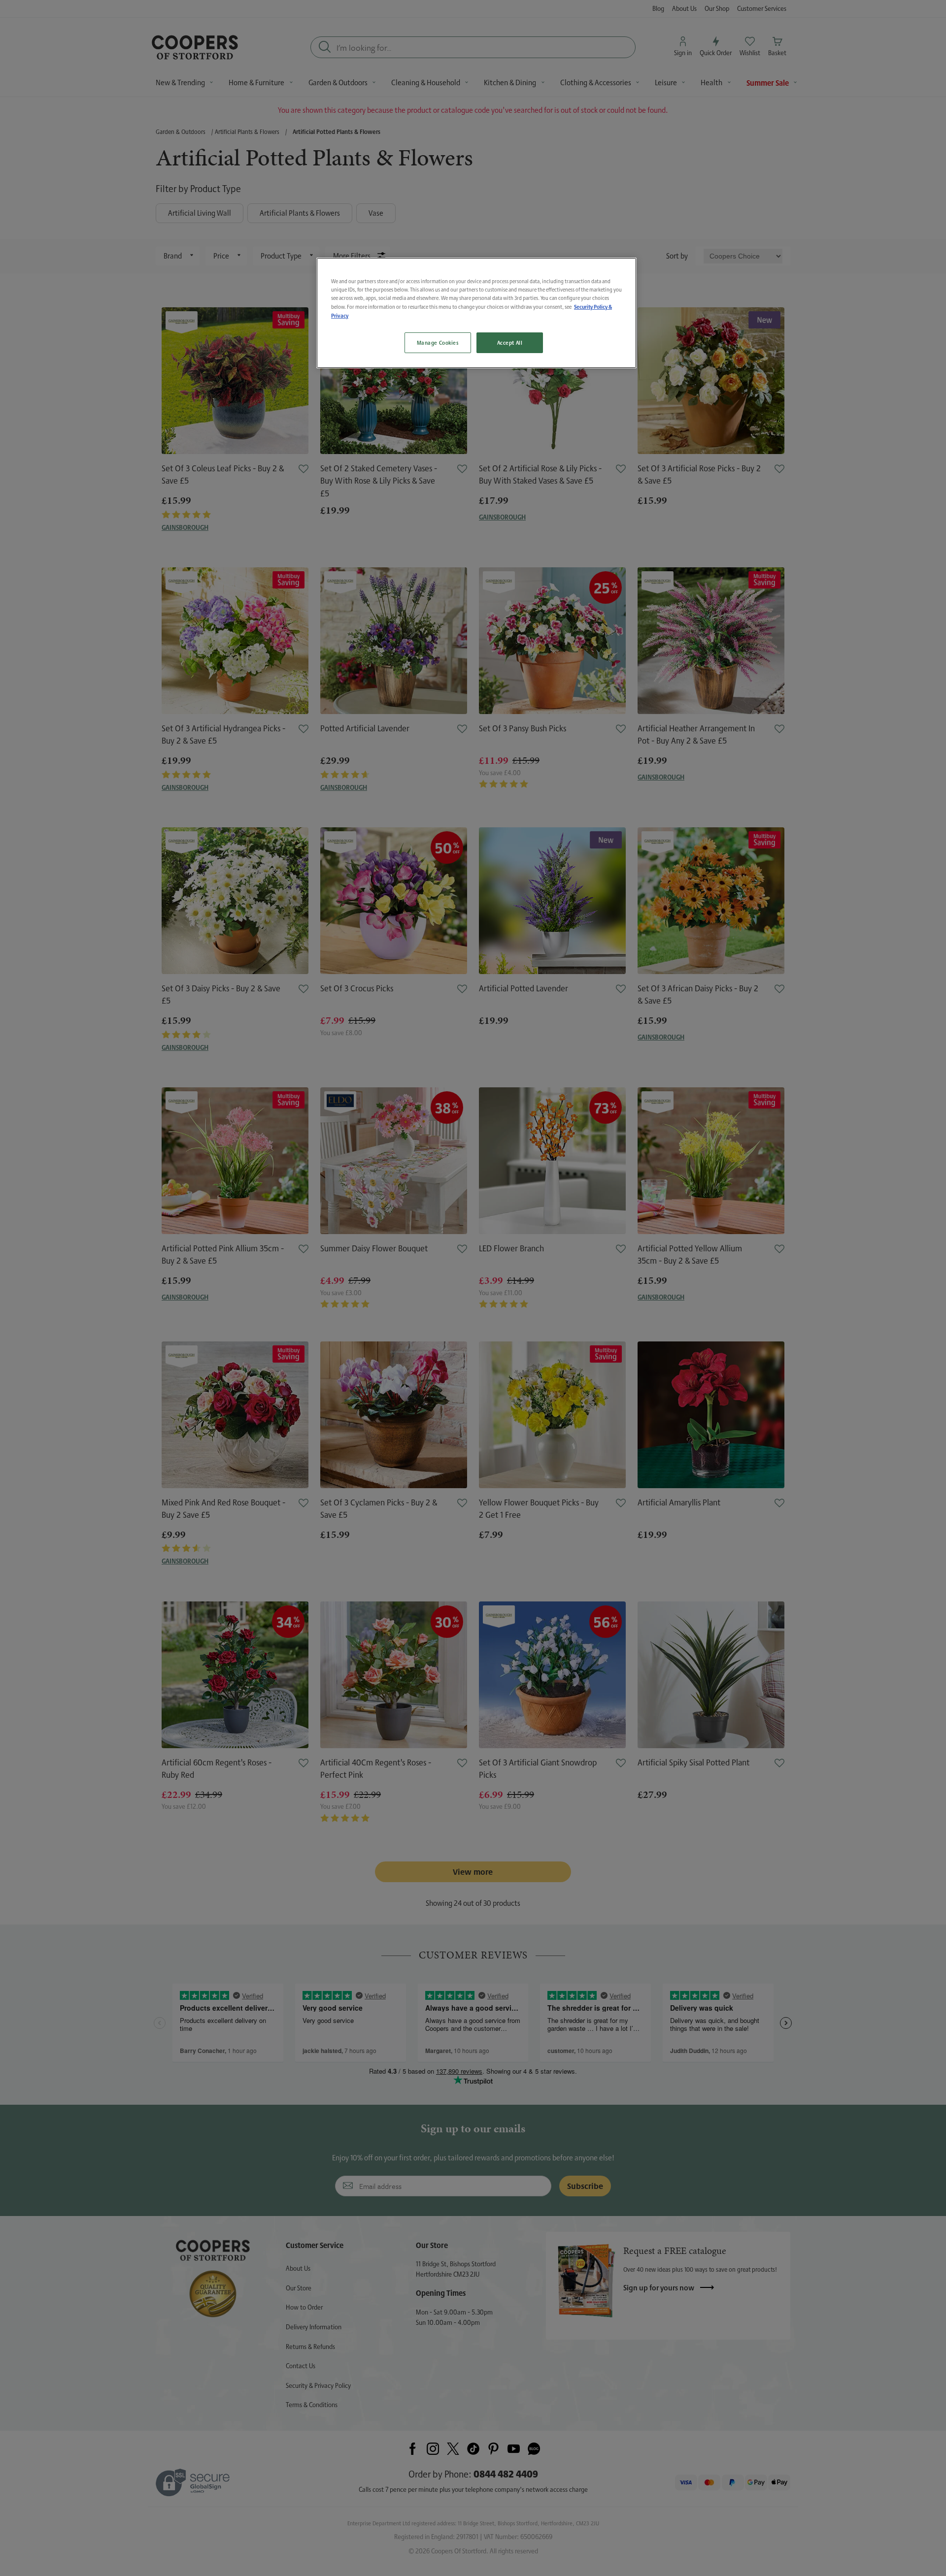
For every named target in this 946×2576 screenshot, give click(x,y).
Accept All (510, 342)
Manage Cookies (438, 342)
